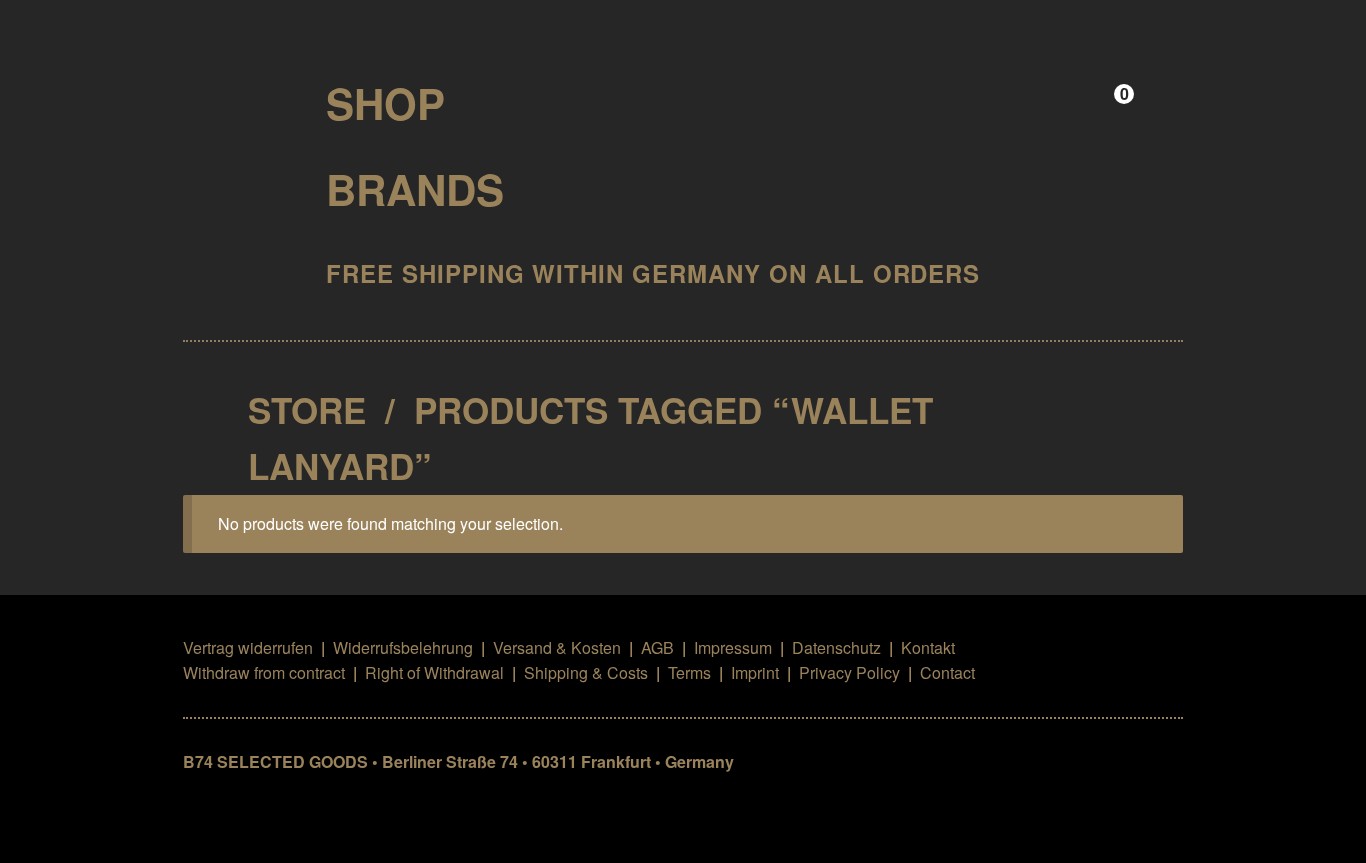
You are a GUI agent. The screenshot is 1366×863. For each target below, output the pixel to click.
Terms (689, 672)
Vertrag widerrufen (248, 647)
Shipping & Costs (586, 672)
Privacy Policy (849, 672)
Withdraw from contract (264, 672)
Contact (947, 672)
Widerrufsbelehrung (403, 647)
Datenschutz (836, 647)
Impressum (733, 647)
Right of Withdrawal (434, 672)
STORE (307, 410)
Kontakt (928, 647)
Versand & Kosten (557, 647)
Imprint (755, 672)
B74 (237, 96)
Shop (385, 103)
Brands (415, 189)
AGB (657, 647)
